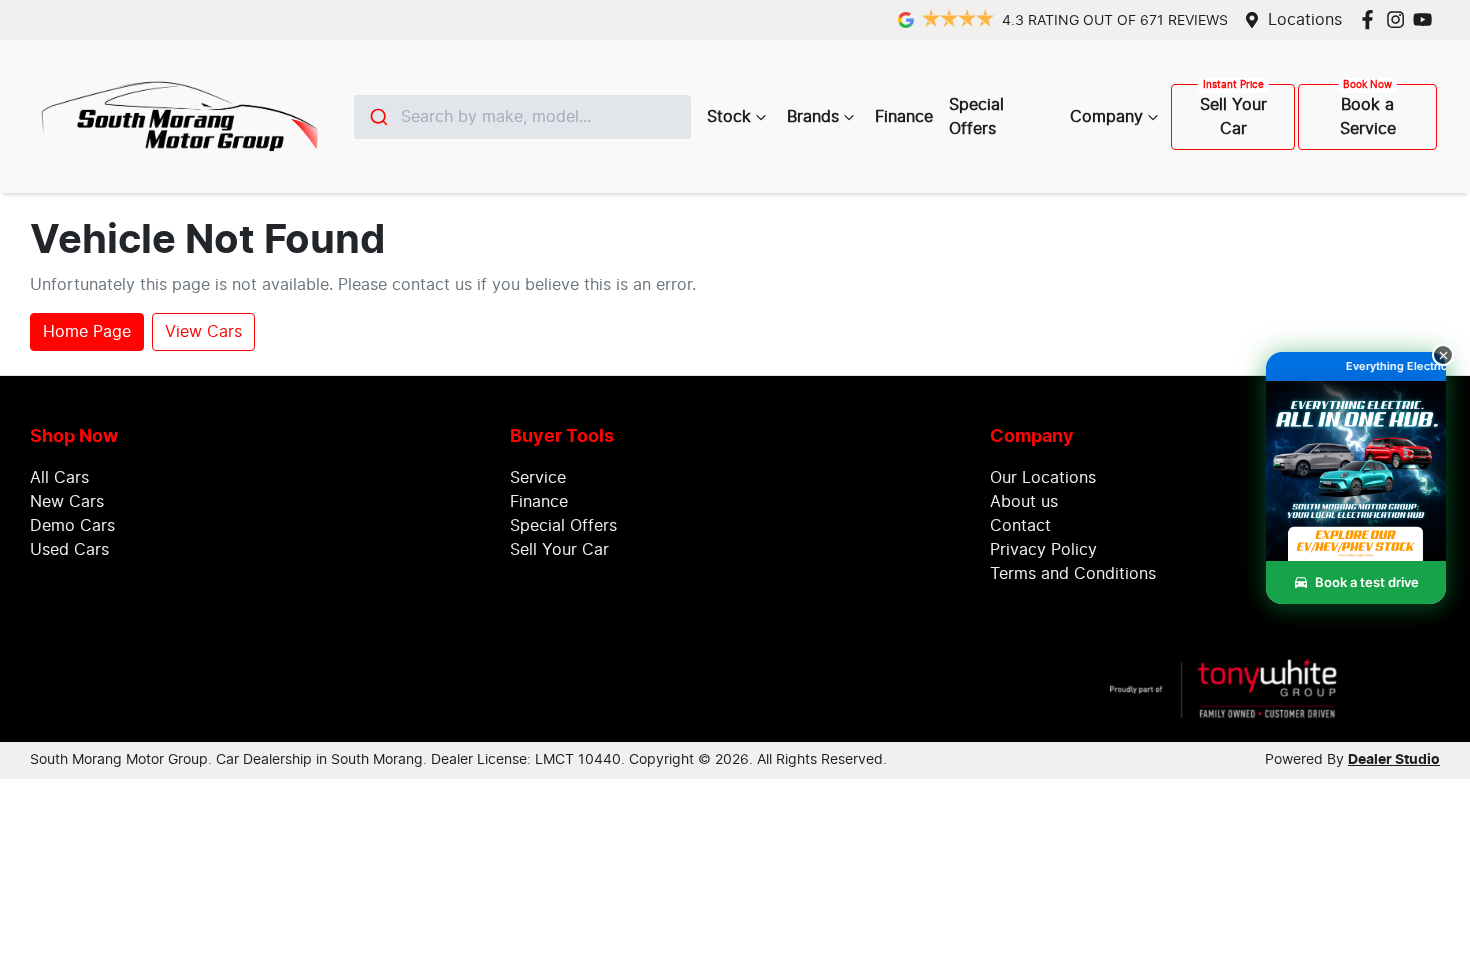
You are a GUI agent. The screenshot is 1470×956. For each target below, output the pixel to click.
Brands (813, 117)
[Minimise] (1443, 355)
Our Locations (1043, 478)
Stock (729, 117)
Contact (1020, 526)
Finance (904, 117)
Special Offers (976, 117)
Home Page (87, 332)
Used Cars (69, 550)
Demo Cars (72, 526)
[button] (1356, 493)
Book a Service (1368, 117)
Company (1106, 117)
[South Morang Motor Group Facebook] (1371, 19)
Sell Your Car (1233, 117)
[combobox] (522, 117)
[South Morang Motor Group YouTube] (1426, 19)
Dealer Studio (1394, 760)
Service (538, 478)
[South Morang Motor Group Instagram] (1399, 19)
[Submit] (377, 117)
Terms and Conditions (1073, 574)
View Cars (203, 332)
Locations (1305, 20)
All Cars (59, 478)
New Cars (67, 502)
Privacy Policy (1043, 550)
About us (1024, 502)
